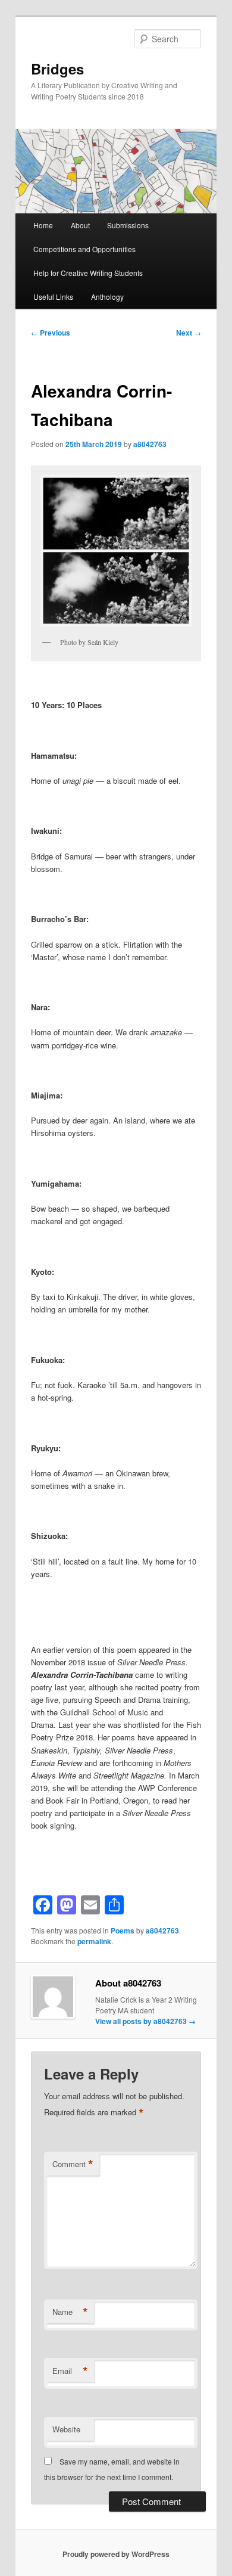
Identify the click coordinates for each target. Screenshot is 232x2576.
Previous (51, 333)
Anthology (107, 297)
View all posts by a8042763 (145, 2021)
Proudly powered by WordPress (116, 2554)
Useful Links (53, 297)
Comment (73, 2164)
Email (70, 2371)
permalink (94, 1941)
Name (70, 2312)
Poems (123, 1931)
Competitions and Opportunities (84, 249)
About (80, 225)
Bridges (57, 69)
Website (66, 2429)
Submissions (128, 225)
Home (43, 225)
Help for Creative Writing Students (88, 273)
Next (189, 333)
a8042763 (150, 444)
